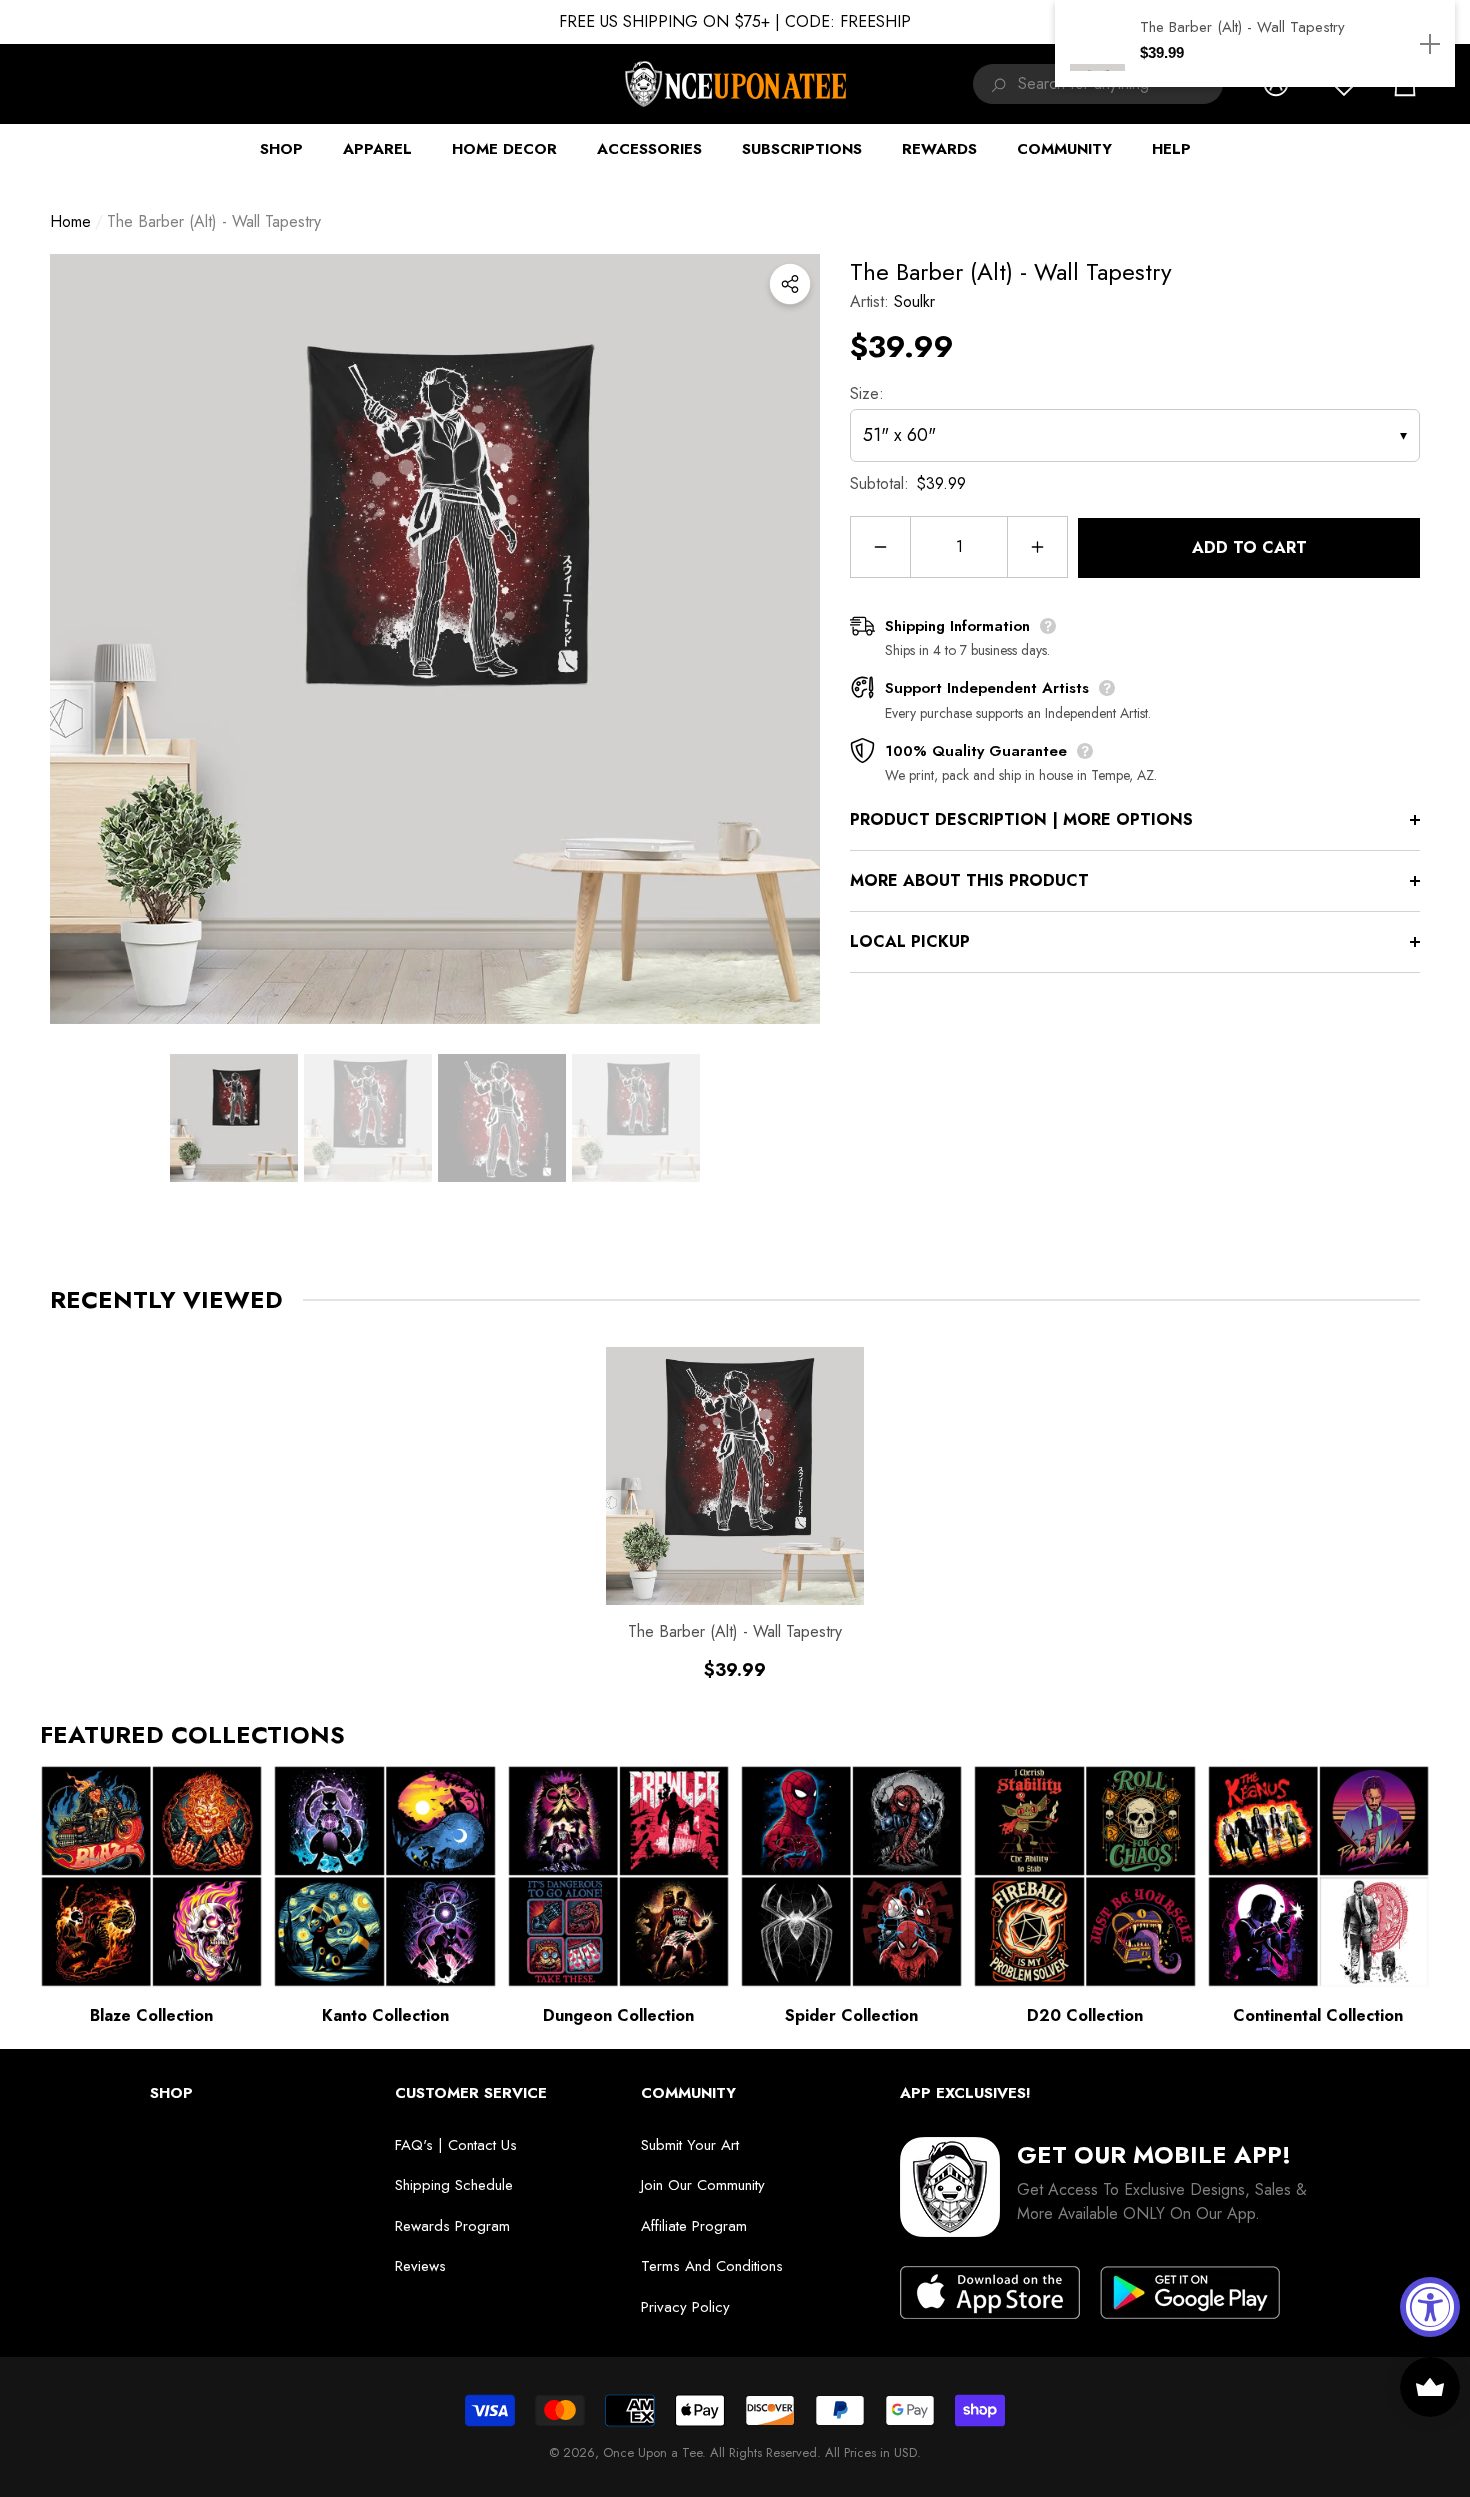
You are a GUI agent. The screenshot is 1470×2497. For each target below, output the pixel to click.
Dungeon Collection (618, 2015)
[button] (234, 1118)
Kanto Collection (385, 2015)
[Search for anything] (995, 84)
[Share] (790, 284)
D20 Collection (1085, 2015)
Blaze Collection (151, 2015)
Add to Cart (1249, 547)
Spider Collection (851, 2015)
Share (790, 284)
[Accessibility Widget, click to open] (1430, 2307)
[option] (435, 639)
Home (70, 221)
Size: (867, 393)
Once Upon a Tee (652, 2452)
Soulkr (914, 301)
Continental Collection (1318, 2015)
